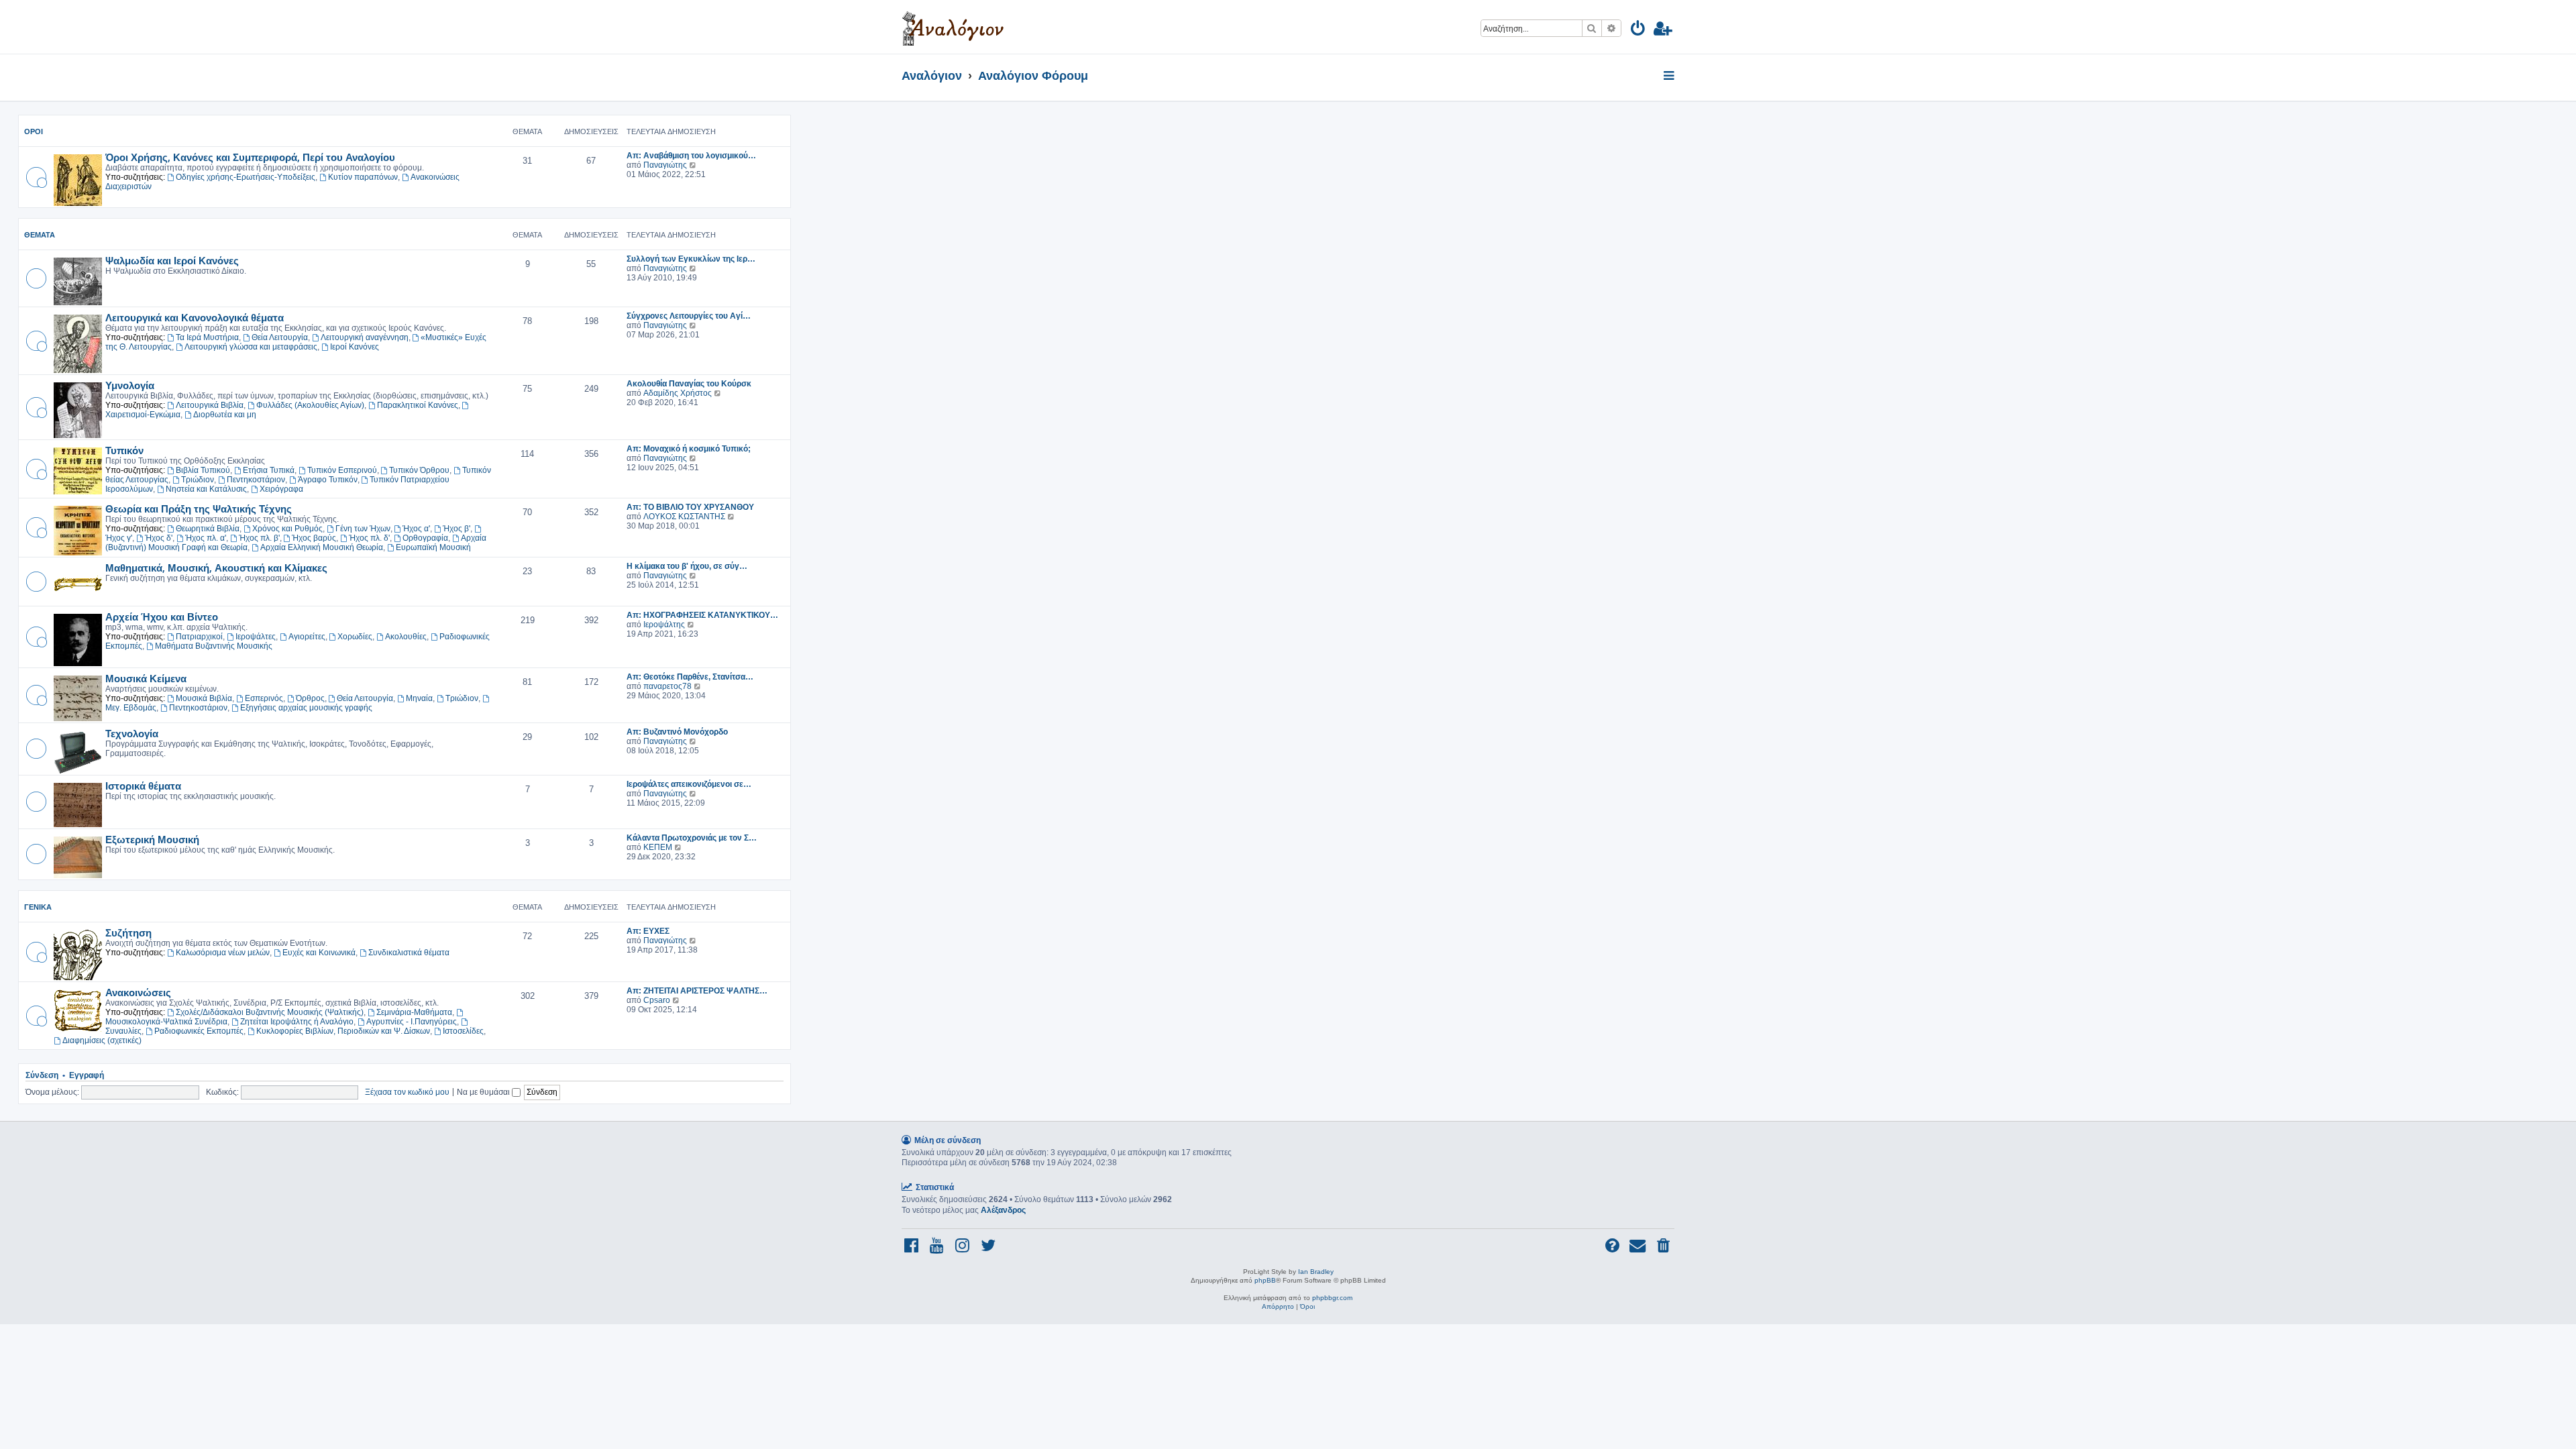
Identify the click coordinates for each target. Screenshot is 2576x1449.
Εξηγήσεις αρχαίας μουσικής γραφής (306, 708)
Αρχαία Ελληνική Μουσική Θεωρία (322, 547)
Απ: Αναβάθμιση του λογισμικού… (691, 156)
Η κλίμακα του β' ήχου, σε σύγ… (687, 566)
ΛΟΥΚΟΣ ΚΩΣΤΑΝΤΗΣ (684, 517)
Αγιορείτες (307, 637)
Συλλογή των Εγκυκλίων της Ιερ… (691, 259)
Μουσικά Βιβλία (204, 698)
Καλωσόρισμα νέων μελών (223, 953)
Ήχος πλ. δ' (369, 538)
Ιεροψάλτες (256, 637)
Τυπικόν (124, 450)
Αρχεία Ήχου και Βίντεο (162, 616)
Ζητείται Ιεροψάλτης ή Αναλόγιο (297, 1022)
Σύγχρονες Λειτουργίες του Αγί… (689, 316)
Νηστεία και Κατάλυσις (206, 489)
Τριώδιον (198, 480)
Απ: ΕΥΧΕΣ (648, 931)
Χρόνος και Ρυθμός (287, 529)
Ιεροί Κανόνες (355, 347)
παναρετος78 (667, 686)
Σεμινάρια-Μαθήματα (414, 1012)
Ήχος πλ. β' (259, 538)
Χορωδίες (355, 637)
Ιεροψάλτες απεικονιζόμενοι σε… (689, 784)
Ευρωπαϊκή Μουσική (433, 547)
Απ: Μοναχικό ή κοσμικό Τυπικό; (689, 449)
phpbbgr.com (1332, 1298)
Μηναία (419, 698)
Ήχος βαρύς (314, 538)
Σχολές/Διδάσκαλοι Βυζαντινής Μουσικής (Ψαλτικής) (270, 1012)
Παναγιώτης (665, 165)
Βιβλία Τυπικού (203, 470)
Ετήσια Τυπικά (269, 470)
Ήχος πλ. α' (206, 538)
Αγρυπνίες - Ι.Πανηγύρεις (412, 1022)
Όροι (34, 131)
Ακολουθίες (406, 637)
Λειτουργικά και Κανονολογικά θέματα (195, 317)
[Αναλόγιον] (953, 27)
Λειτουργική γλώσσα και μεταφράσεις (251, 347)
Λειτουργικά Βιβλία (210, 405)
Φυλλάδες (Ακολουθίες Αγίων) (310, 405)
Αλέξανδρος (1003, 1210)
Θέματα (40, 235)
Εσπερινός (264, 698)
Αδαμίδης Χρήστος (678, 393)
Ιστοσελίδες (463, 1031)
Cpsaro (657, 1000)
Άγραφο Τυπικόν (328, 480)
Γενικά (38, 907)
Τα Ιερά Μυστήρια (207, 337)
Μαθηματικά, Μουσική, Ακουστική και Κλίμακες (216, 568)
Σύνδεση (42, 1075)
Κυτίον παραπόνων (363, 177)
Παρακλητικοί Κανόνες (418, 405)
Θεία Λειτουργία (280, 337)
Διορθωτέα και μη (225, 415)
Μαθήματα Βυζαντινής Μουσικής (214, 646)
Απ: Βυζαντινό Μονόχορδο (677, 732)
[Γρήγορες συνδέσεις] (1670, 76)
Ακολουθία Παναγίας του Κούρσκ (689, 384)
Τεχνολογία (132, 733)
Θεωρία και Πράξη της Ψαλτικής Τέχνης (199, 508)
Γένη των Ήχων (363, 529)
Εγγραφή (87, 1075)
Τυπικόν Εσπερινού (342, 470)
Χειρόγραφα (281, 489)
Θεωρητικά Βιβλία (208, 529)
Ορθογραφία (425, 538)
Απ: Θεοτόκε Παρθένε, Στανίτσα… (690, 677)
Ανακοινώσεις (138, 992)
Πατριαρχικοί (199, 637)
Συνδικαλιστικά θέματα (409, 953)
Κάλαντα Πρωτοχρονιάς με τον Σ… (692, 838)
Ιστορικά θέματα (143, 786)
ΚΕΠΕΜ (658, 847)
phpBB (1265, 1280)
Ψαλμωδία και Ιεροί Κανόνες (172, 260)
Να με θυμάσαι (484, 1092)
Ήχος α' (416, 529)
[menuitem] (1639, 31)
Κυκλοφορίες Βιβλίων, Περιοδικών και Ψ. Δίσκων (343, 1031)
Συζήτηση (128, 932)
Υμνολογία (130, 385)
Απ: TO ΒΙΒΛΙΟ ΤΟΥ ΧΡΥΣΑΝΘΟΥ (690, 507)
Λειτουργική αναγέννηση (365, 337)
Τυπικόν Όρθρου (419, 470)
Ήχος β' (457, 529)
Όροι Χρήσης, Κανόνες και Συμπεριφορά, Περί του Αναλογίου (250, 157)
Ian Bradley (1316, 1272)
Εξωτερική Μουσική (152, 839)
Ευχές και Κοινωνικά (319, 953)
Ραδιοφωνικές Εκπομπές (199, 1031)
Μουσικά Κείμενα (146, 678)
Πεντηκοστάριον (256, 480)
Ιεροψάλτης (664, 625)
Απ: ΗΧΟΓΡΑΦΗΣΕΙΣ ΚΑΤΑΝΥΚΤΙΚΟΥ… (702, 615)
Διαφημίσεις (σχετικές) (102, 1040)
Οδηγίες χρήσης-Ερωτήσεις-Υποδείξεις (246, 177)
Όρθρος (310, 698)
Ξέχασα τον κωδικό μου (407, 1092)
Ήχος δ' (159, 538)
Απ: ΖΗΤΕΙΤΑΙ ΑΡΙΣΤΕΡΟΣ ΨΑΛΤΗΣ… (697, 991)
